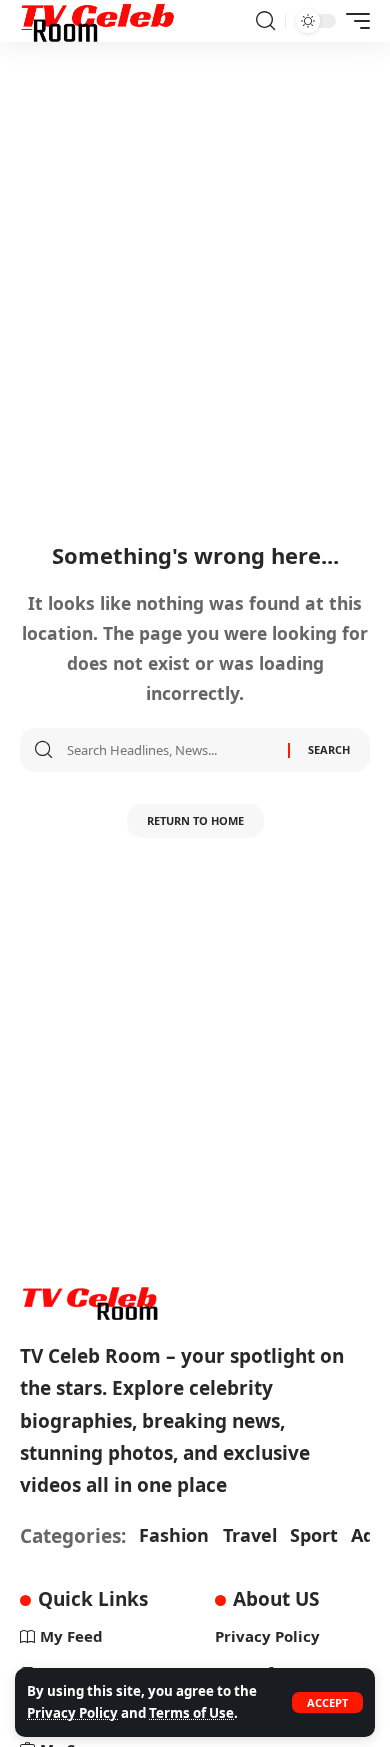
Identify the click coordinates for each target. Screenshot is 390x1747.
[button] (327, 1702)
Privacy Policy (72, 1713)
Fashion (174, 1535)
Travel (250, 1535)
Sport (314, 1535)
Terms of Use (191, 1713)
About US (276, 1599)
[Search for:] (170, 750)
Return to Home (195, 820)
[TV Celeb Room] (99, 21)
